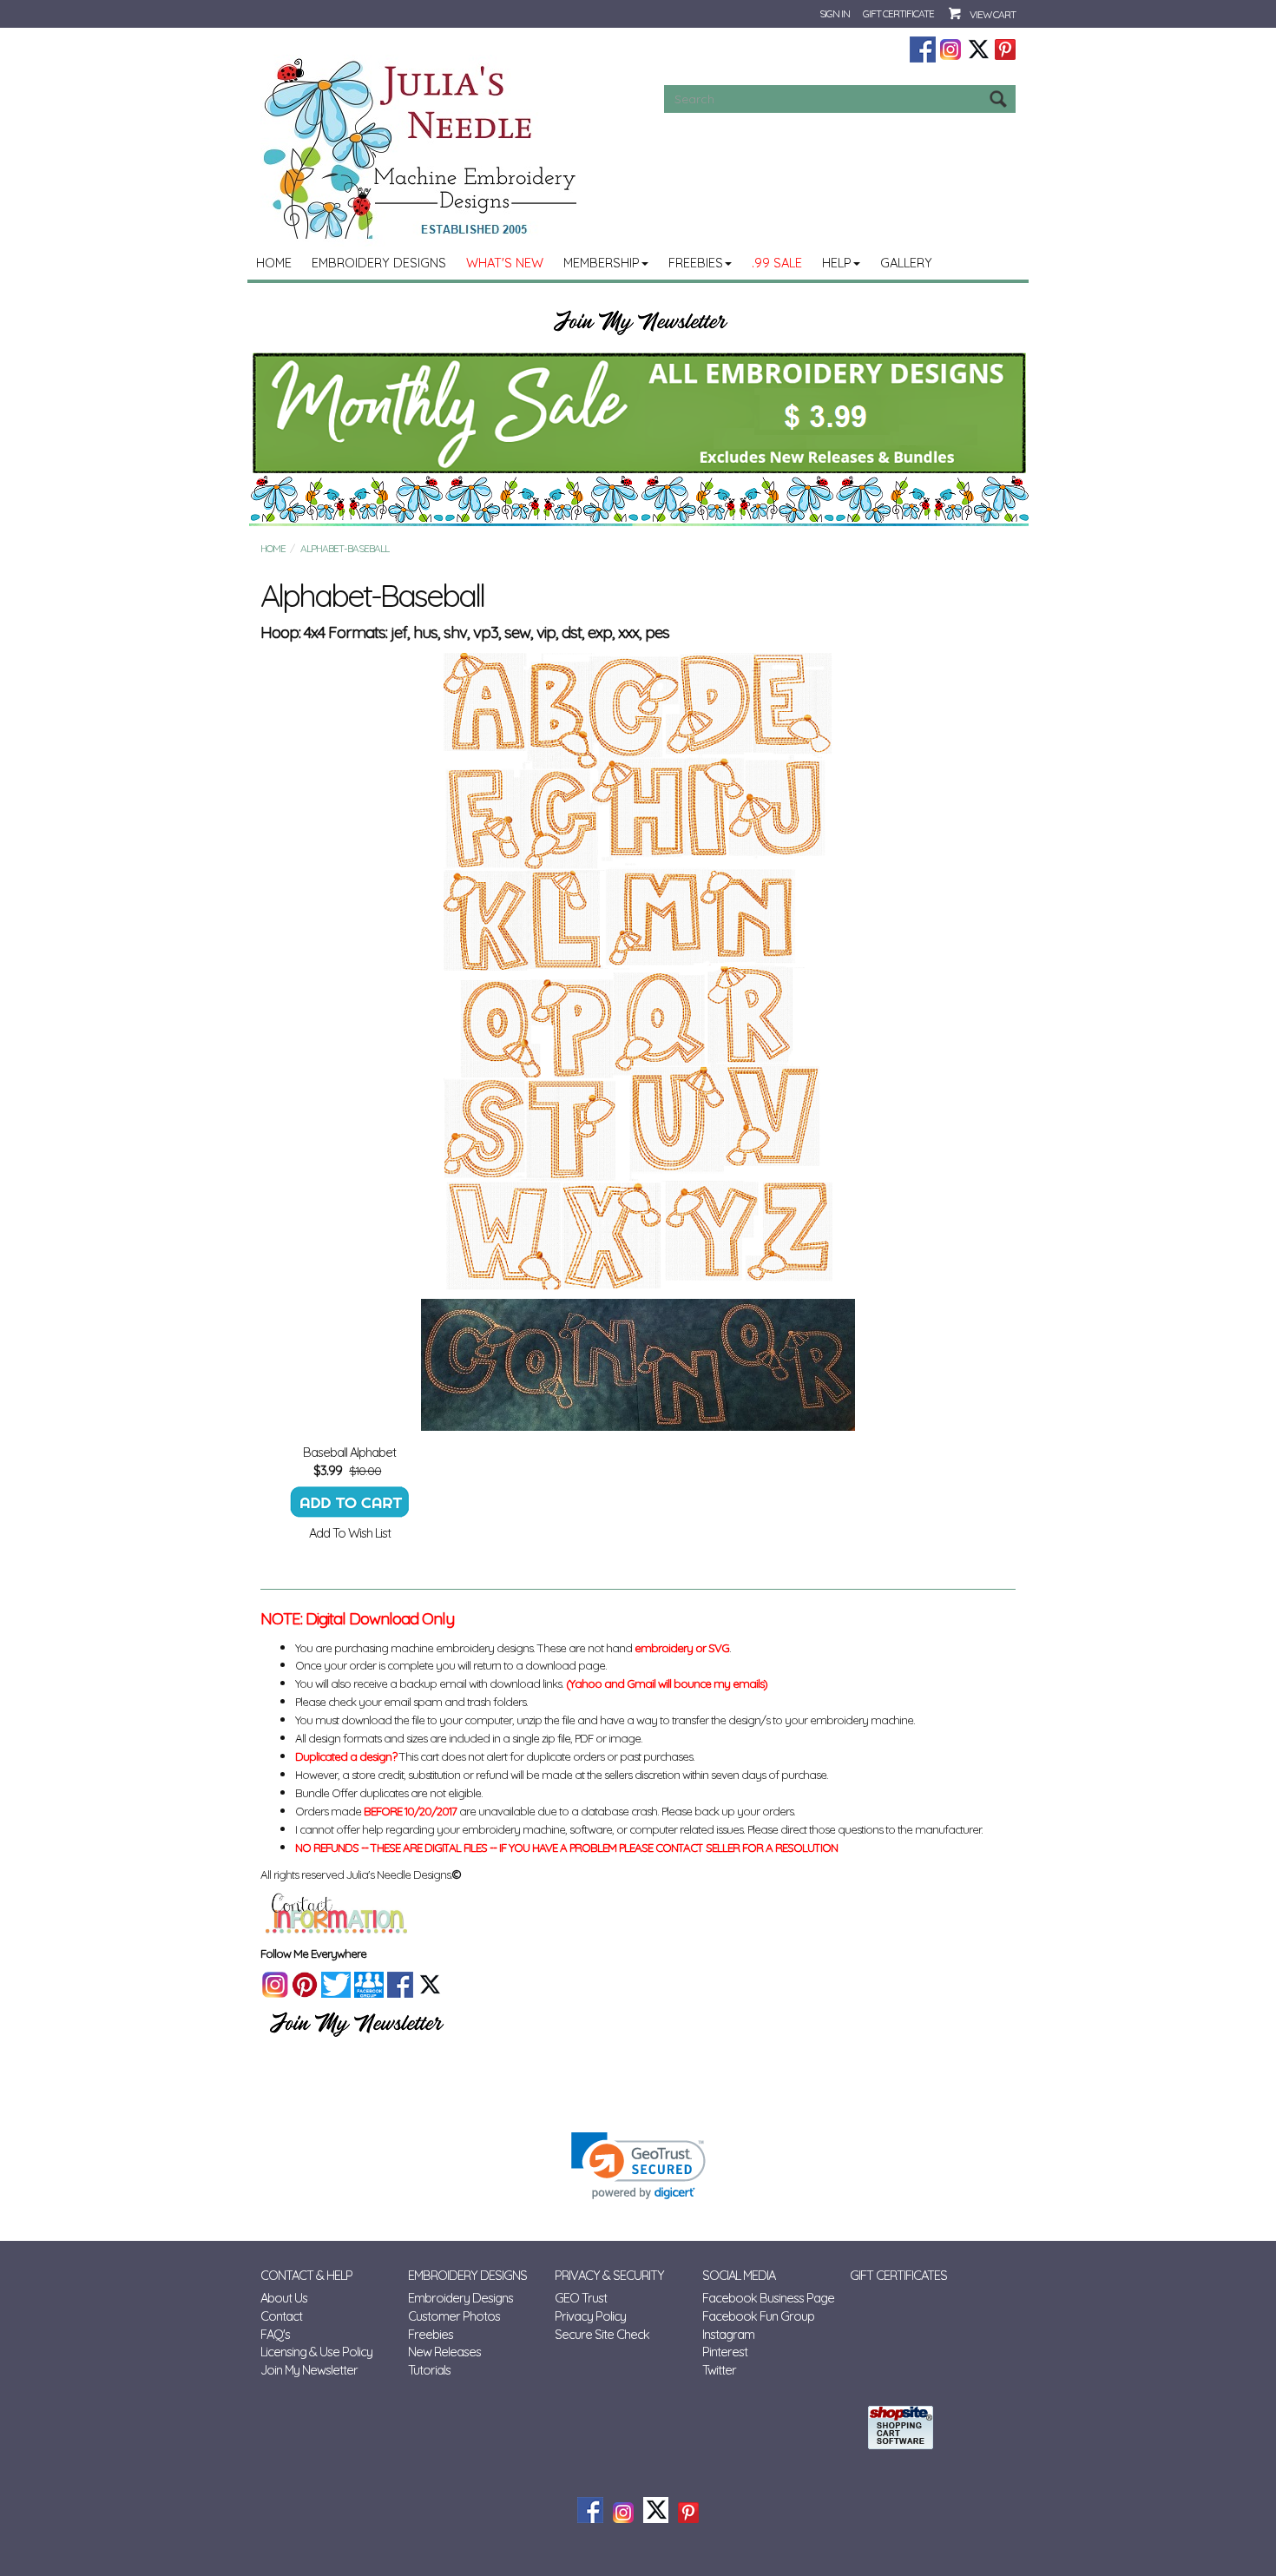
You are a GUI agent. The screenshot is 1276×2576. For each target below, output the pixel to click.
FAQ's (275, 2334)
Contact (281, 2316)
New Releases (444, 2352)
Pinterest (725, 2352)
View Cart (993, 14)
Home (274, 263)
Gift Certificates (898, 2275)
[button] (638, 2166)
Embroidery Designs (379, 263)
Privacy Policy (590, 2316)
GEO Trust (581, 2298)
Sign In (835, 13)
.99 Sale (777, 263)
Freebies (696, 263)
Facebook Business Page (768, 2298)
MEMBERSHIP (602, 263)
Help (837, 263)
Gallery (906, 263)
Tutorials (429, 2370)
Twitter (719, 2370)
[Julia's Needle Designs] (422, 149)
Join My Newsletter (309, 2370)
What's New (505, 263)
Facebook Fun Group (758, 2316)
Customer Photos (454, 2316)
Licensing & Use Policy (316, 2352)
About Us (284, 2298)
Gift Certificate (898, 13)
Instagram (728, 2334)
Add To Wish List (350, 1533)
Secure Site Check (602, 2334)
